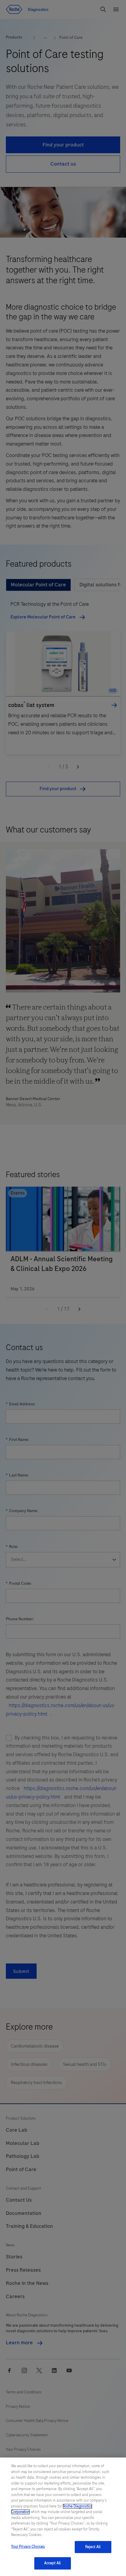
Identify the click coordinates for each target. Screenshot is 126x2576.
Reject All (93, 2547)
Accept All (52, 2563)
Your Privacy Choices (28, 2547)
